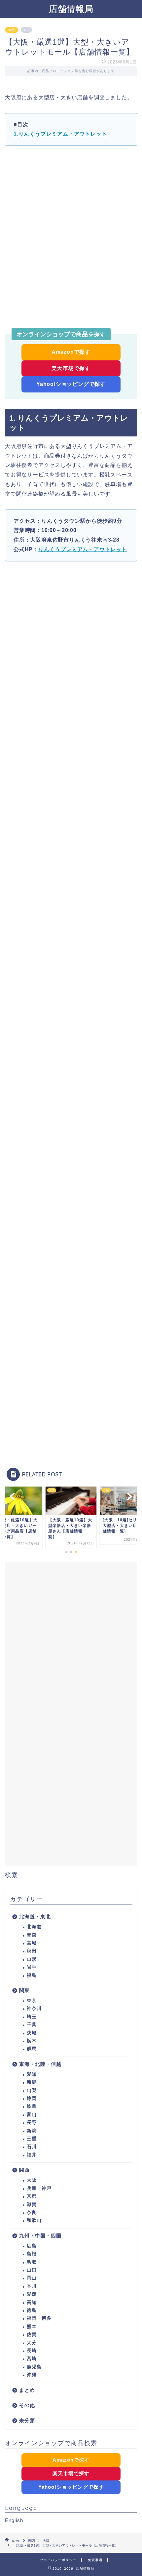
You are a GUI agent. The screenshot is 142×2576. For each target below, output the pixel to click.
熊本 (32, 2327)
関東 (24, 1990)
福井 (32, 2155)
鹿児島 (34, 2367)
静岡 (32, 2098)
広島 (32, 2246)
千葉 (32, 2025)
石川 (32, 2147)
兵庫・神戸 (39, 2188)
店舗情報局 (71, 9)
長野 (32, 2123)
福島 (32, 1975)
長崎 (32, 2351)
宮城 (32, 1943)
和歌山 (34, 2220)
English (14, 2520)
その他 (27, 2405)
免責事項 (95, 2560)
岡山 (32, 2278)
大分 (32, 2343)
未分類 (27, 2420)
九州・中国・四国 (40, 2236)
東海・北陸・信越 (40, 2064)
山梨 (32, 2090)
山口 (32, 2270)
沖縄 (32, 2375)
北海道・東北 (35, 1917)
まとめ (27, 2390)
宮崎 (32, 2359)
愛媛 (32, 2294)
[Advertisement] (71, 236)
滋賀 (32, 2205)
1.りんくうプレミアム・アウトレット (60, 134)
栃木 (32, 2041)
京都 (32, 2196)
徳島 (32, 2310)
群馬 (32, 2049)
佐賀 (32, 2334)
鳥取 (32, 2262)
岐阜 (32, 2106)
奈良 (32, 2212)
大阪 (12, 30)
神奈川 (34, 2008)
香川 (32, 2286)
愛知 (32, 2074)
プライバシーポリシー (58, 2560)
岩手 (32, 1967)
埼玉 (32, 2017)
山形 (32, 1959)
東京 (32, 2001)
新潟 (32, 2082)
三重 (32, 2139)
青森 (32, 1935)
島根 (32, 2254)
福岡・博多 (39, 2318)
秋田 (32, 1951)
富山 (32, 2115)
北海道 (34, 1927)
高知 (32, 2302)
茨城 (32, 2033)
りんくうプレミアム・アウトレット (83, 549)
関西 (24, 2170)
